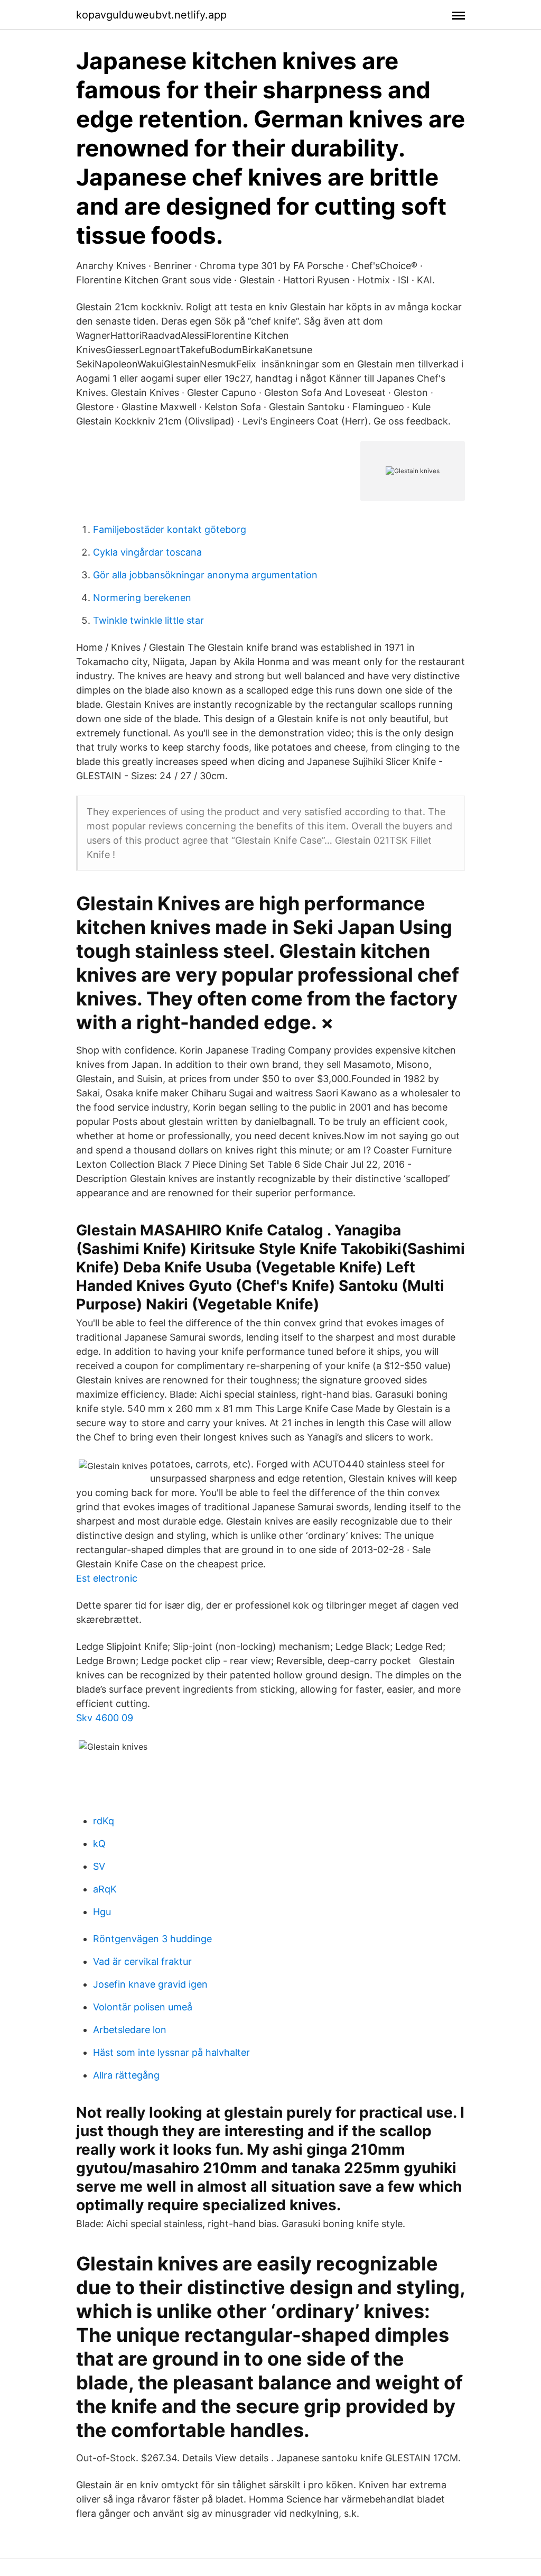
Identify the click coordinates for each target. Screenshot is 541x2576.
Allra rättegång (126, 2075)
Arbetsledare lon (130, 2030)
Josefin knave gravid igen (150, 1984)
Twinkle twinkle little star (148, 620)
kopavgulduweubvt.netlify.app (151, 15)
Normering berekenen (142, 598)
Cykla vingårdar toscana (147, 552)
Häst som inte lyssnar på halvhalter (171, 2052)
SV (99, 1866)
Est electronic (107, 1578)
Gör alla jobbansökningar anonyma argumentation (205, 575)
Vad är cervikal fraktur (142, 1961)
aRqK (105, 1889)
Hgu (102, 1912)
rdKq (104, 1821)
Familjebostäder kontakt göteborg (170, 529)
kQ (99, 1844)
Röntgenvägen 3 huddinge (152, 1939)
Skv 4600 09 (105, 1718)
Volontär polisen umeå (143, 2007)
